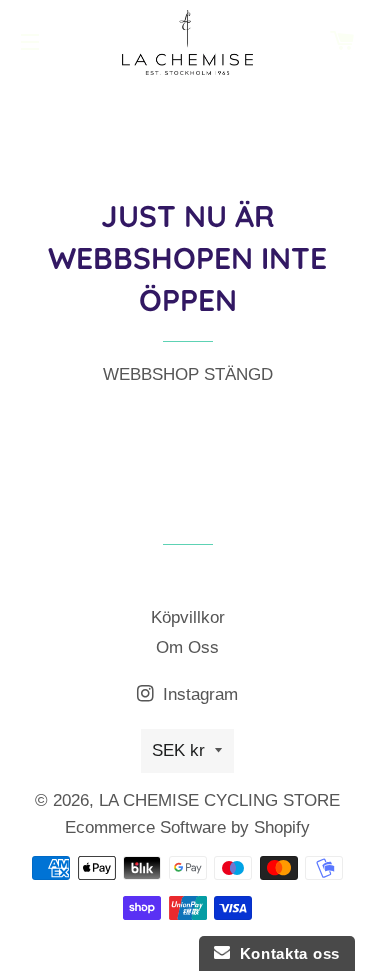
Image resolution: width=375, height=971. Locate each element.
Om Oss (187, 647)
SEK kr (178, 750)
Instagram (198, 694)
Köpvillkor (188, 617)
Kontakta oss (285, 953)
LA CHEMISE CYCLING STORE (219, 800)
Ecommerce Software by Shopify (187, 827)
